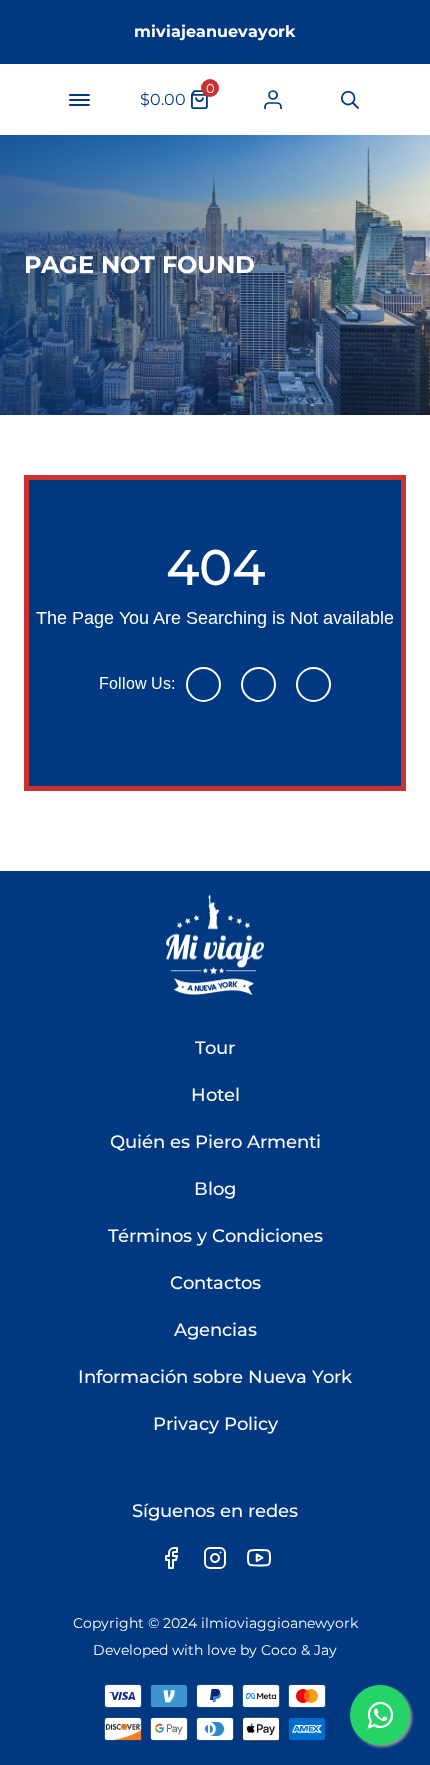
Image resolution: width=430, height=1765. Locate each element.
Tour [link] (215, 1048)
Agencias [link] (215, 1330)
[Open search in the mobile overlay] (348, 100)
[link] (273, 99)
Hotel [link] (215, 1095)
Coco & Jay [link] (299, 1650)
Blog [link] (215, 1189)
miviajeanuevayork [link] (215, 31)
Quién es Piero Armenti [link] (215, 1142)
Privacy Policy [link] (215, 1424)
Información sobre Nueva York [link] (215, 1377)
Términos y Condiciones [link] (215, 1236)
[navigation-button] (79, 100)
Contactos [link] (215, 1283)
